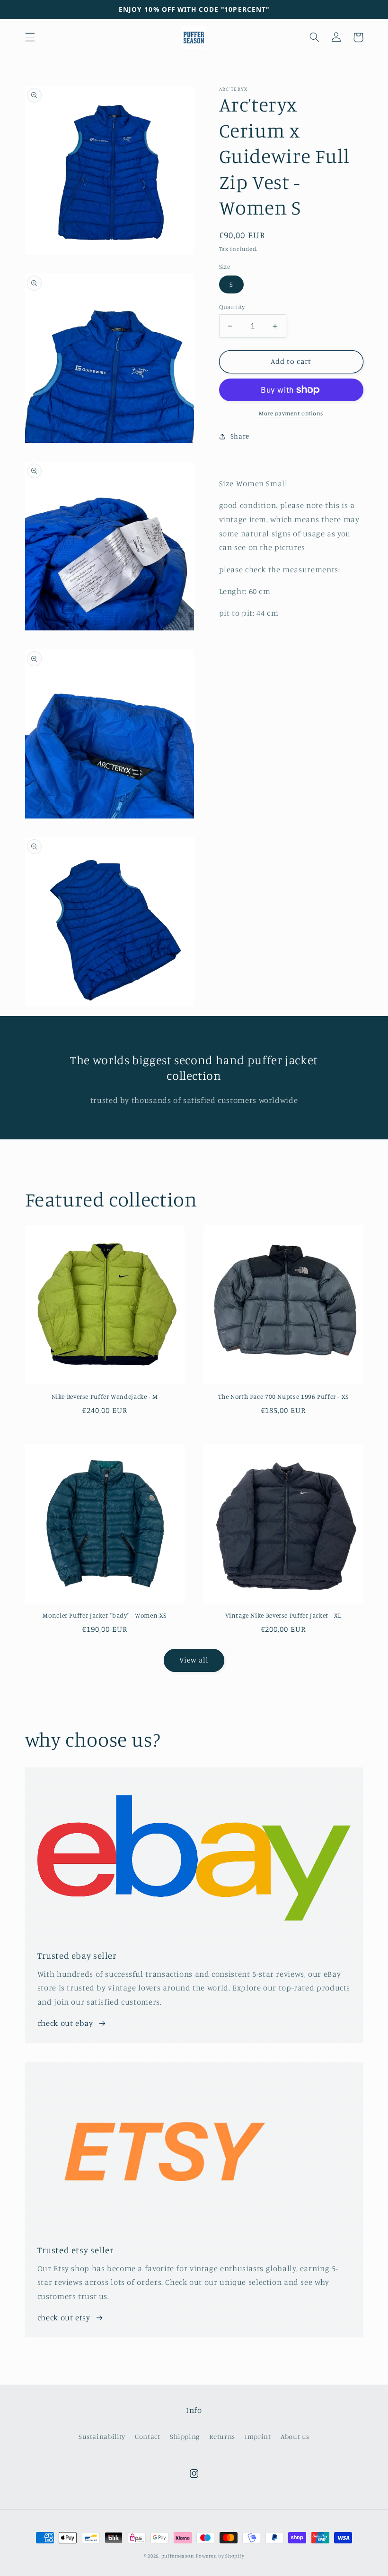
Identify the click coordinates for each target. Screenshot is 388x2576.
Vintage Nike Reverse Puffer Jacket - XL (283, 1615)
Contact (147, 2436)
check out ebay (65, 2023)
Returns (222, 2436)
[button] (30, 37)
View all (194, 1660)
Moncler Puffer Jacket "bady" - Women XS (105, 1615)
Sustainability (102, 2436)
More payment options (291, 413)
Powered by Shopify (220, 2556)
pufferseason (178, 2556)
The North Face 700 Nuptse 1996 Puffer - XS (283, 1396)
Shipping (185, 2436)
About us (295, 2436)
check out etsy (64, 2318)
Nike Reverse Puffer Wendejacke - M (105, 1396)
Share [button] (240, 436)
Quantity (232, 307)
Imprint (258, 2436)
